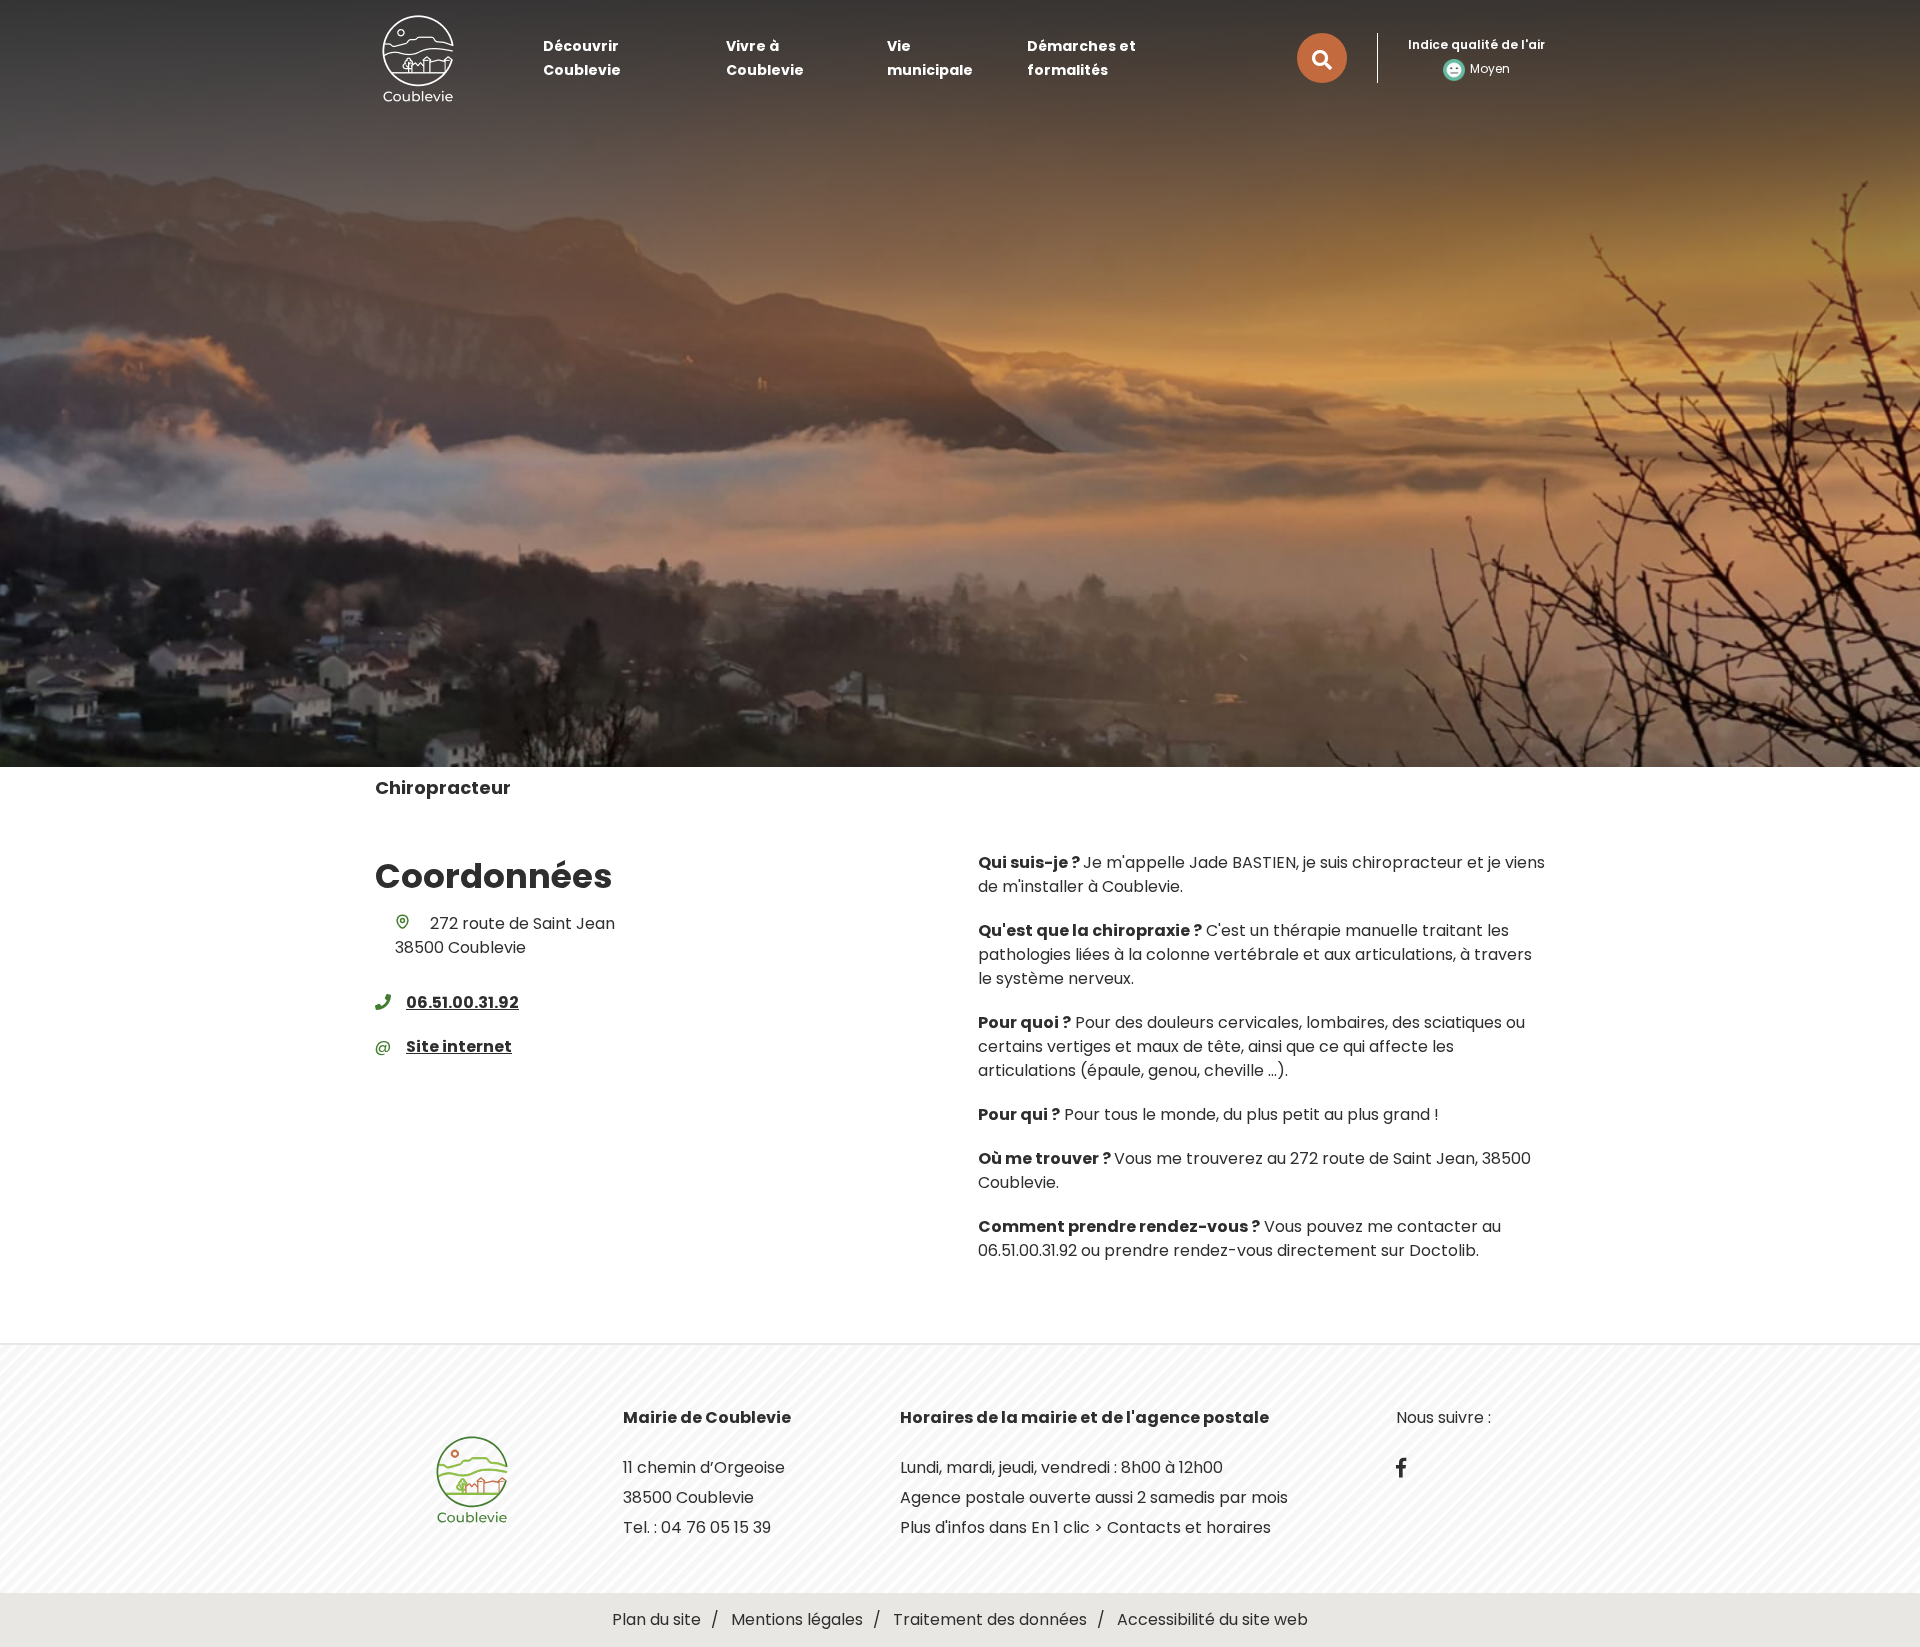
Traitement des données (990, 1619)
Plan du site (656, 1619)
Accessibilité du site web (1212, 1619)
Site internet (459, 1046)
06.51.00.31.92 (462, 1002)
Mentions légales (797, 1619)
